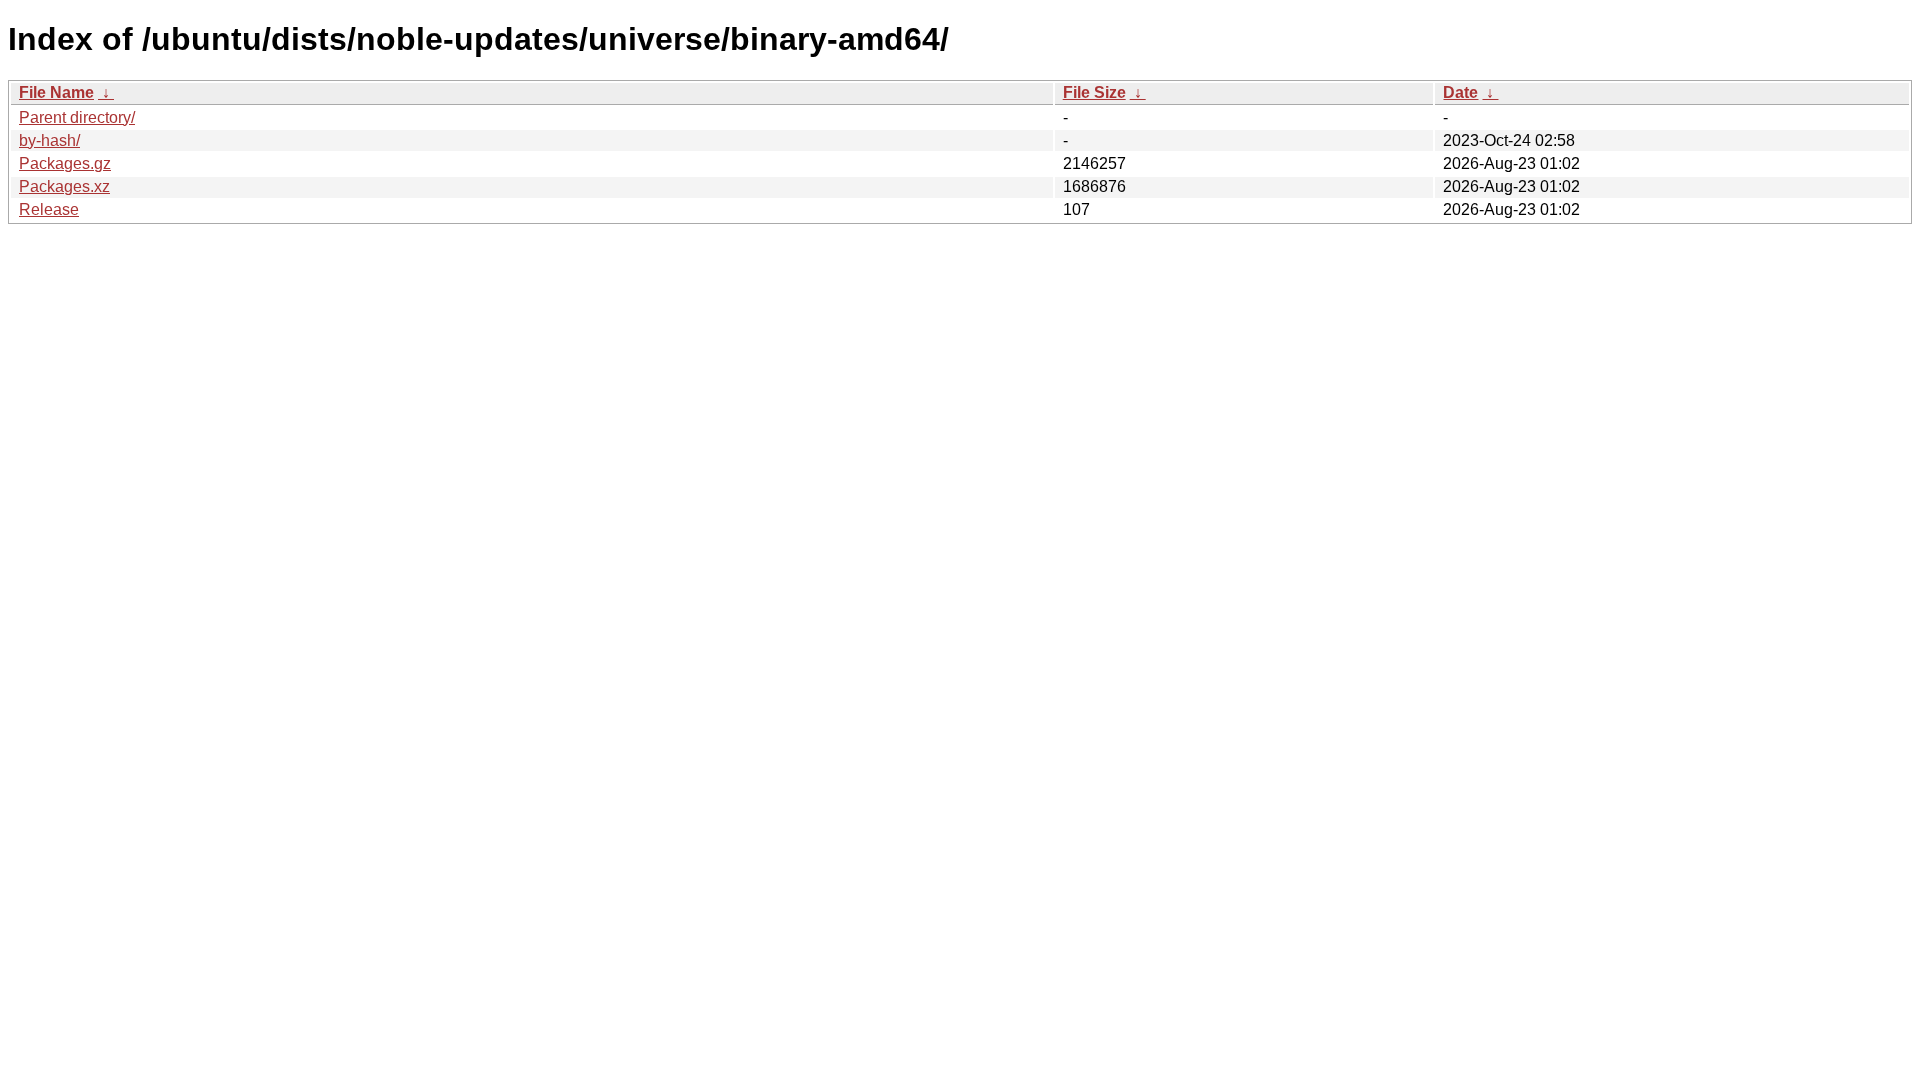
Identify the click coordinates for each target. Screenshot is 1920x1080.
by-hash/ (49, 140)
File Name (56, 92)
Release (49, 209)
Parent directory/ (77, 117)
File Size (1094, 92)
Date (1460, 92)
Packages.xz (64, 186)
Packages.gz (65, 163)
